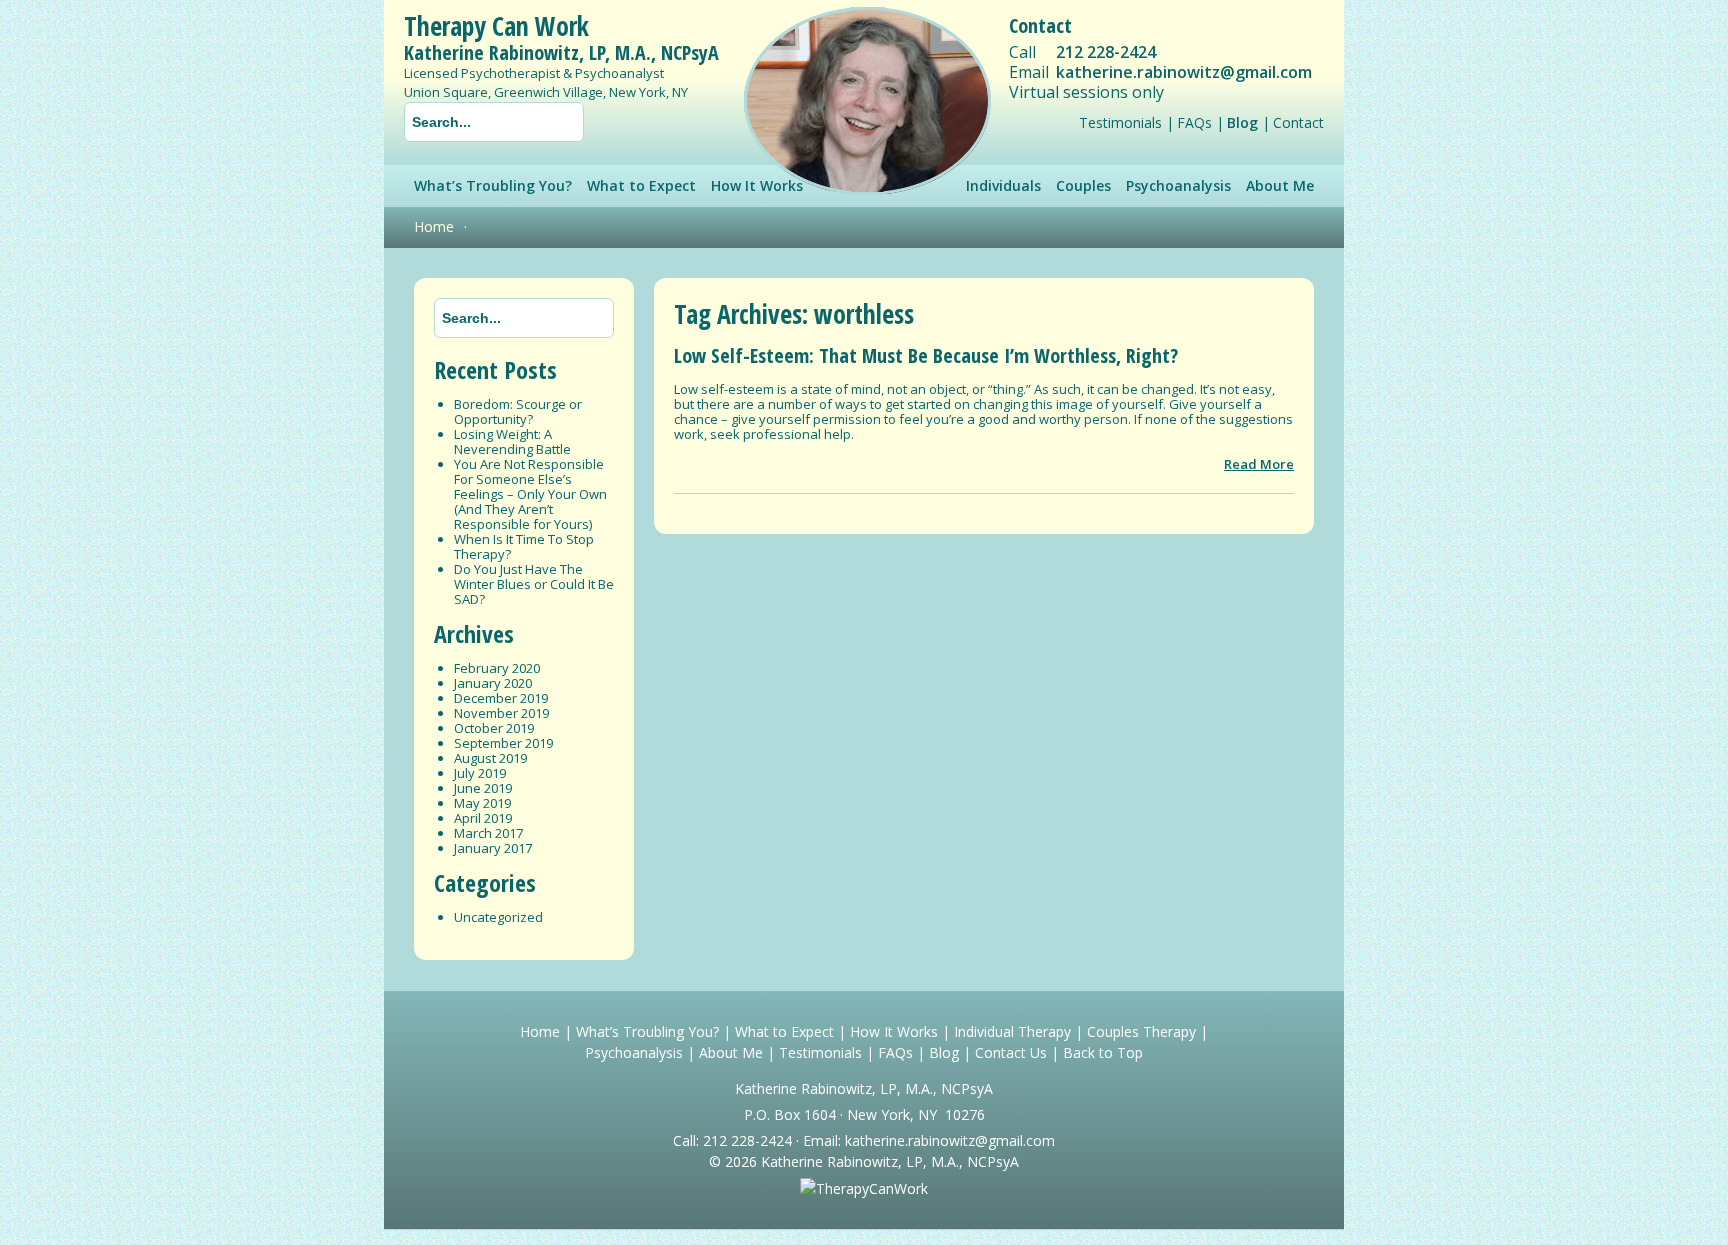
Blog (1242, 122)
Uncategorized (498, 917)
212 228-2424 (1106, 52)
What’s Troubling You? (493, 185)
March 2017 (488, 833)
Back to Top (1103, 1052)
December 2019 (501, 698)
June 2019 (483, 788)
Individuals (1003, 185)
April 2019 (483, 818)
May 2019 (482, 803)
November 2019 (501, 713)
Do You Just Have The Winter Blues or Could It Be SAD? (534, 584)
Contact (1298, 122)
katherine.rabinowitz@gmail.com (1184, 72)
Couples (1083, 185)
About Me (1280, 185)
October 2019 (494, 728)
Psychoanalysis (1178, 185)
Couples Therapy (1141, 1031)
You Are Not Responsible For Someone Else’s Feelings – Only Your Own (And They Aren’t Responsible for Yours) (530, 494)
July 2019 (480, 773)
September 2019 (503, 743)
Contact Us (1011, 1052)
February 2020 (497, 668)
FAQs (1194, 122)
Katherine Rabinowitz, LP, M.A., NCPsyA (561, 52)
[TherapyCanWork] (864, 1188)
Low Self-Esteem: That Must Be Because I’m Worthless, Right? (926, 355)
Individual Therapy (1012, 1031)
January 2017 (493, 848)
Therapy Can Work (496, 26)
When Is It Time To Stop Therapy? (524, 546)
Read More (1259, 464)
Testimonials (1120, 122)
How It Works (894, 1031)
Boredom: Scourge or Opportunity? (518, 411)
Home (434, 226)
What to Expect (641, 185)
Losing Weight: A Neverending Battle (512, 441)
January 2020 (493, 683)
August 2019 (490, 758)
